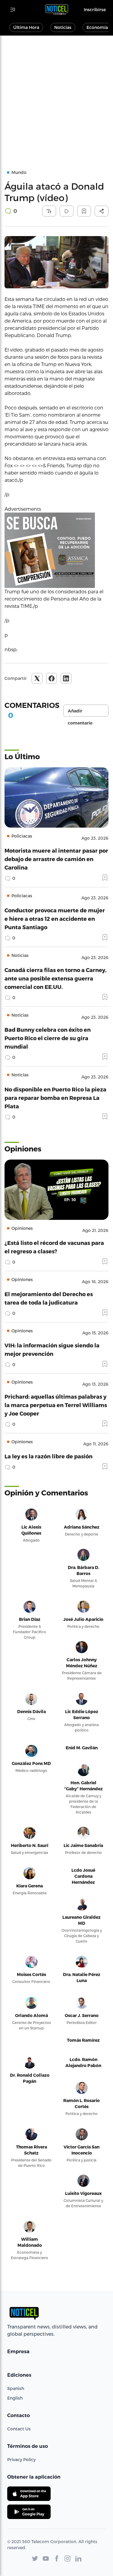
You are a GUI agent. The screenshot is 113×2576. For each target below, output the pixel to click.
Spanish (16, 2388)
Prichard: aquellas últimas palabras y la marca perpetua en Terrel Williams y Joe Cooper (56, 1405)
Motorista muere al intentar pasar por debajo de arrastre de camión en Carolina (56, 859)
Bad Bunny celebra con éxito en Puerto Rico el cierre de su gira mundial (48, 1038)
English (15, 2398)
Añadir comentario (80, 712)
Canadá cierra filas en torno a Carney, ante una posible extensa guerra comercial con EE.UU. (55, 978)
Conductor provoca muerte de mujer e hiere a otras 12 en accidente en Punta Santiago (55, 919)
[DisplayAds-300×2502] (56, 550)
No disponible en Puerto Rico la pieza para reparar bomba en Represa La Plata (55, 1098)
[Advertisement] (56, 95)
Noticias (63, 27)
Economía (97, 27)
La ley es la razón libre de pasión (49, 1456)
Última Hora (26, 27)
